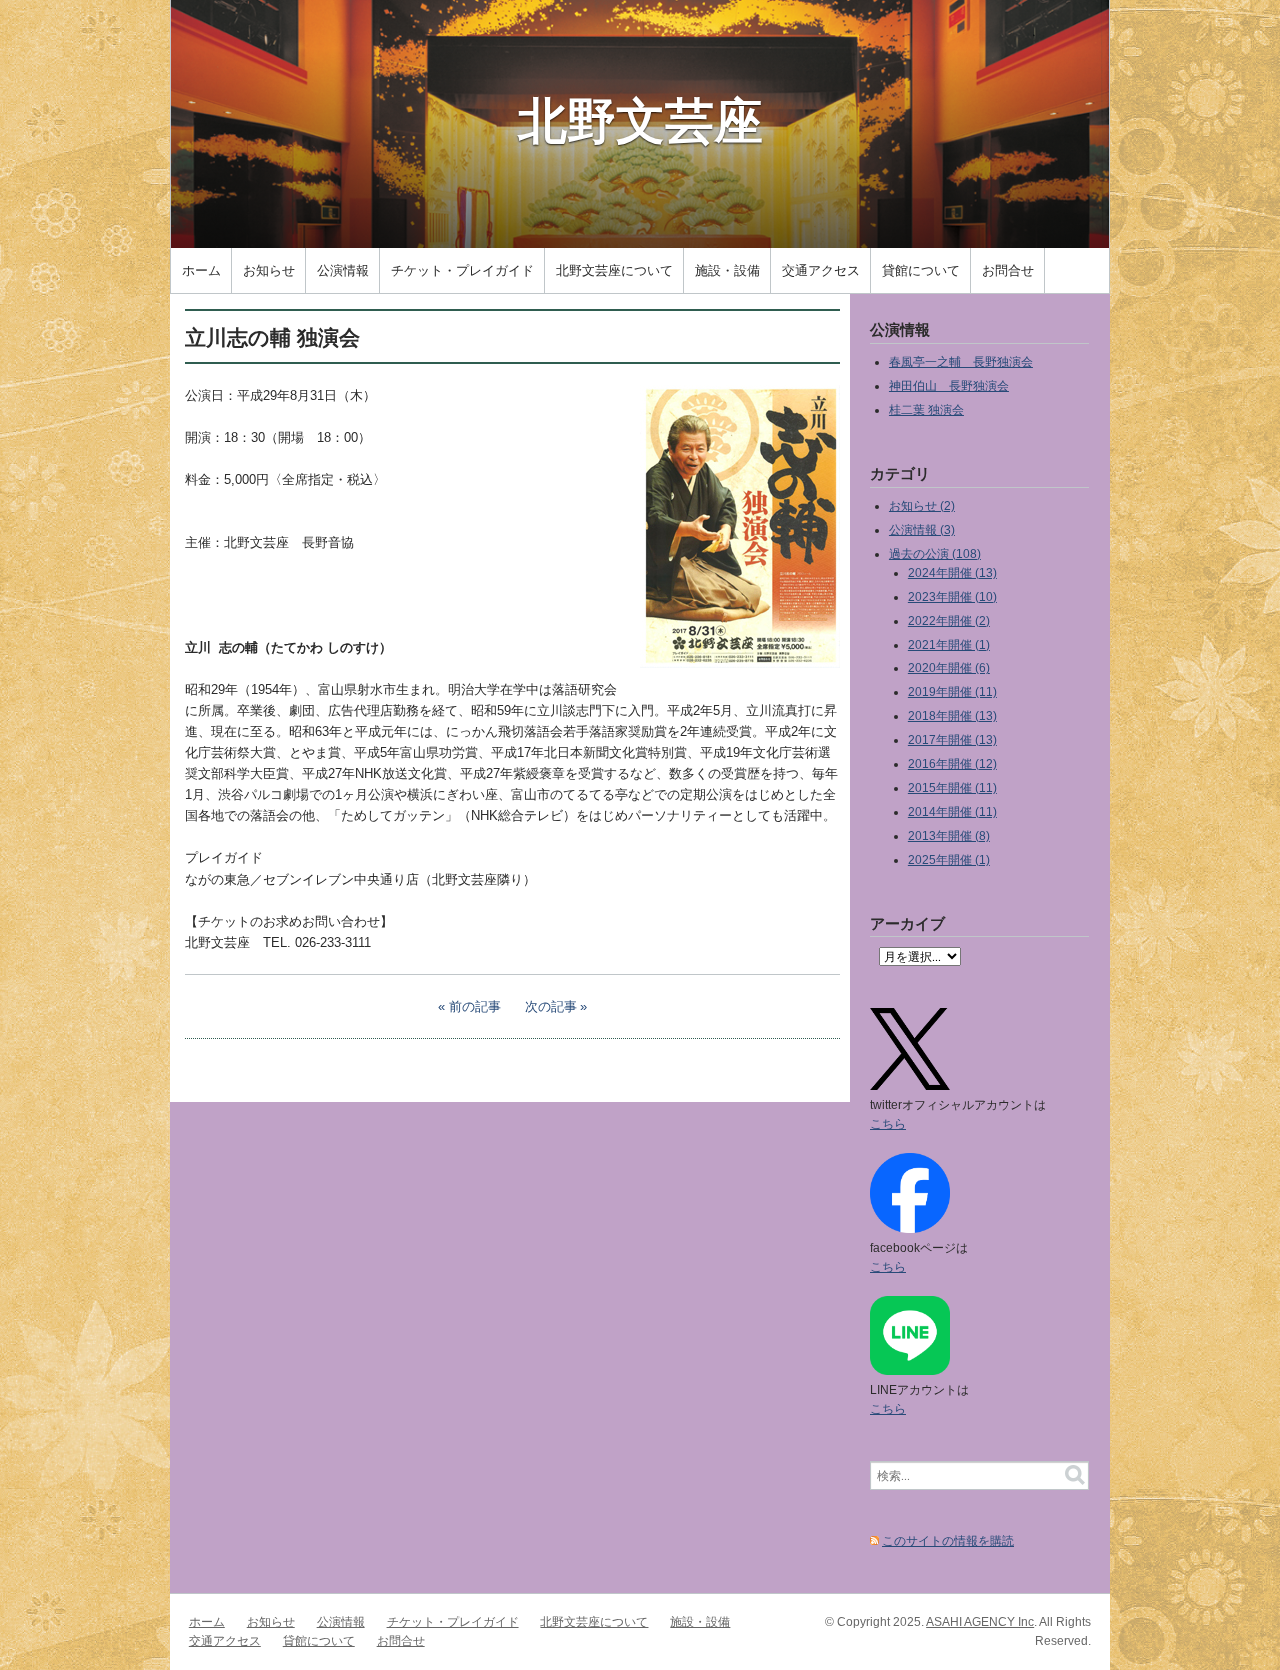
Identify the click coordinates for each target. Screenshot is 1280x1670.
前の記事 (475, 1006)
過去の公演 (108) (935, 553)
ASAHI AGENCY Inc (980, 1621)
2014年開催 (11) (952, 811)
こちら (888, 1123)
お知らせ (269, 270)
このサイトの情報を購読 (948, 1540)
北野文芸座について (614, 270)
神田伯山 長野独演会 (949, 385)
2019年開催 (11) (952, 691)
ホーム (201, 270)
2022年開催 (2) (949, 620)
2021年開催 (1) (949, 644)
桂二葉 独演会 (926, 409)
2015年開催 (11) (952, 787)
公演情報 (343, 270)
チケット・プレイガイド (462, 270)
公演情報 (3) (922, 529)
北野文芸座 (640, 119)
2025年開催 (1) (949, 859)
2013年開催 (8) (949, 835)
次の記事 (551, 1006)
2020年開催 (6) (949, 667)
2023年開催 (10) (952, 596)
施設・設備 (727, 270)
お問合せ (1008, 270)
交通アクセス (821, 270)
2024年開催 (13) (952, 572)
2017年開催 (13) (952, 739)
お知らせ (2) (922, 505)
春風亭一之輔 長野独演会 (961, 361)
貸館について (921, 270)
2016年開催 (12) (952, 763)
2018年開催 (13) (952, 715)
